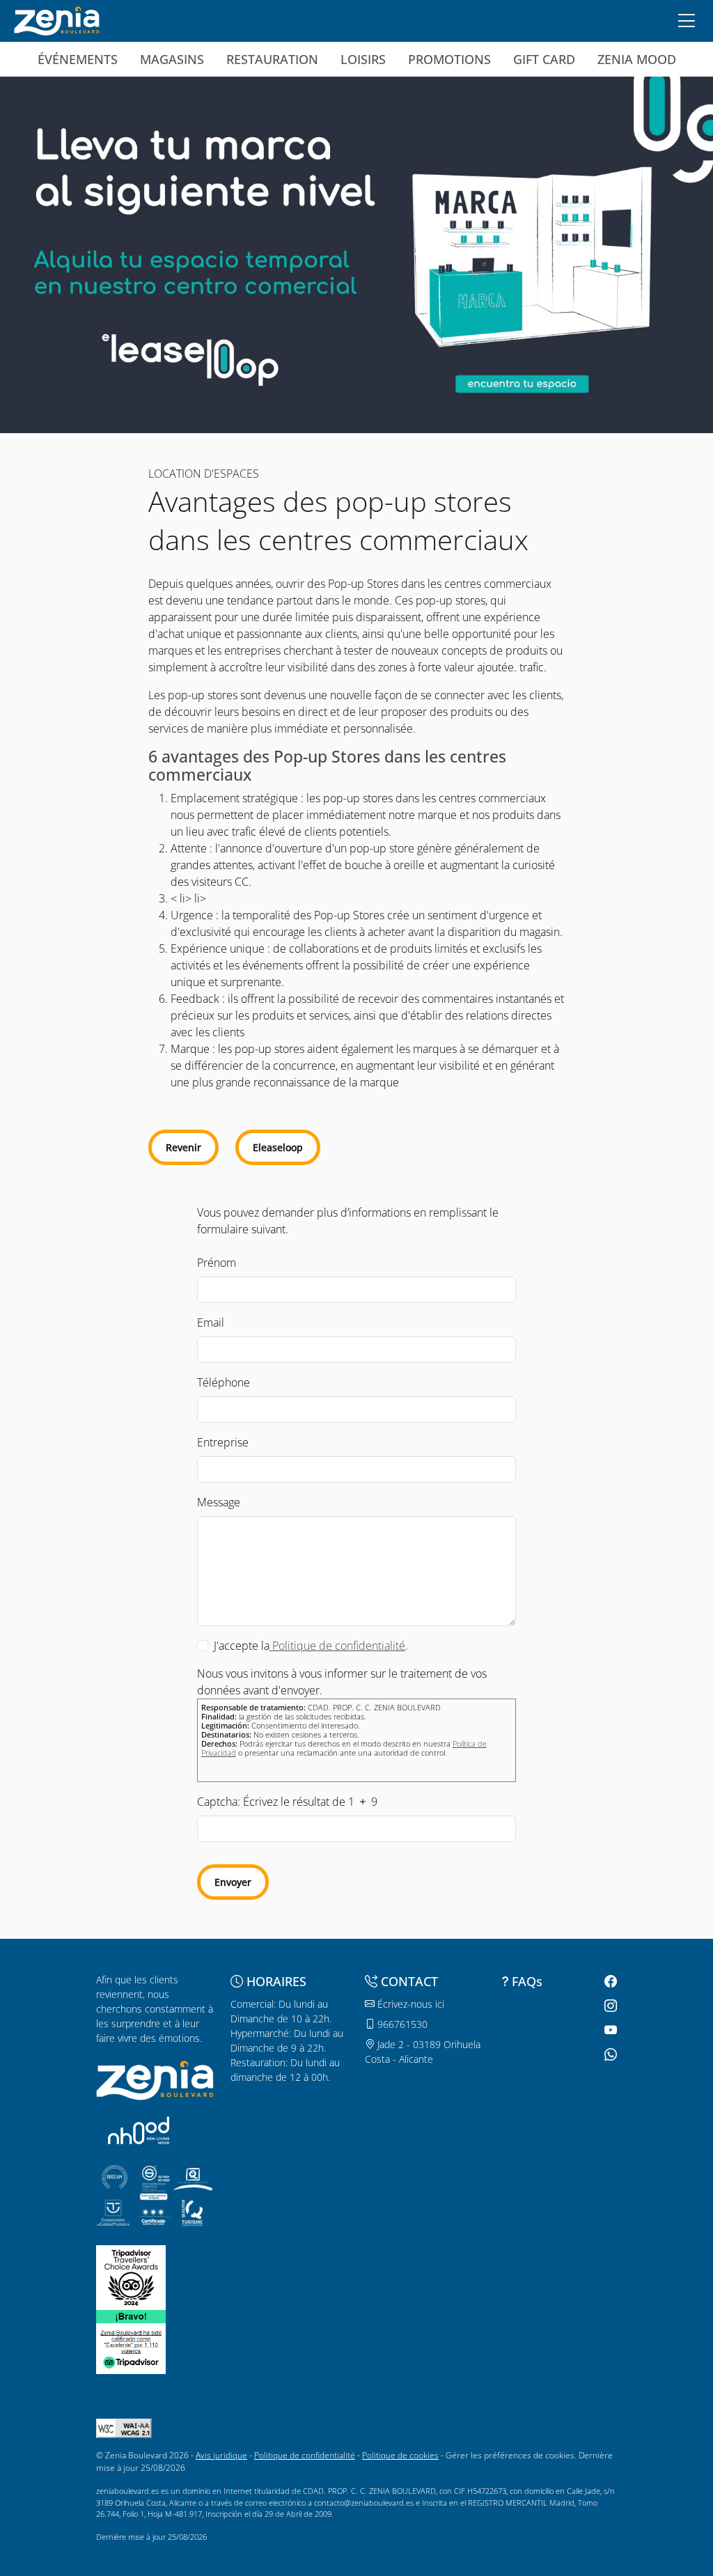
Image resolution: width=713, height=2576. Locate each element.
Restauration (272, 59)
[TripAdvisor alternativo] (131, 2340)
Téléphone (224, 1382)
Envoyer (233, 1882)
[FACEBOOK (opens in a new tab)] (609, 1982)
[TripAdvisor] (131, 2276)
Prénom (217, 1263)
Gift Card (544, 59)
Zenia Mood (637, 59)
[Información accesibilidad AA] (124, 2427)
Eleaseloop (278, 1147)
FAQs (527, 1981)
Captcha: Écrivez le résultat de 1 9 (287, 1802)
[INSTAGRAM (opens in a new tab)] (609, 2006)
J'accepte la (242, 1646)
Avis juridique (221, 2455)
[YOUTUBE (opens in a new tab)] (609, 2030)
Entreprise (223, 1442)
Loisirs (363, 59)
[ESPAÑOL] (57, 19)
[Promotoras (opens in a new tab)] (139, 2130)
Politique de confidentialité (305, 2455)
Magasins (172, 59)
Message (219, 1502)
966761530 (401, 2024)
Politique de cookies (400, 2455)
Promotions (449, 59)
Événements (78, 59)
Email (211, 1322)
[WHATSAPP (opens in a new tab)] (609, 2055)
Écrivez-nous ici (409, 2004)
